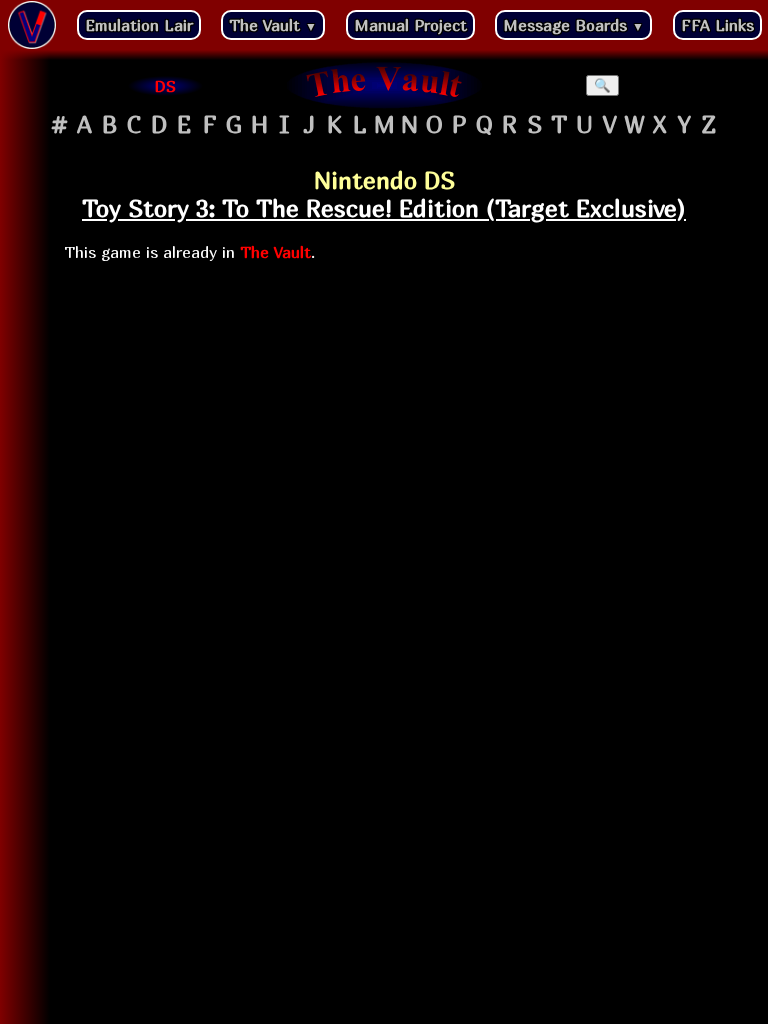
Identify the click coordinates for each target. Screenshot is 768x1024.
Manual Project (410, 25)
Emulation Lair (139, 25)
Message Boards (573, 25)
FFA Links (717, 25)
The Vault (273, 25)
